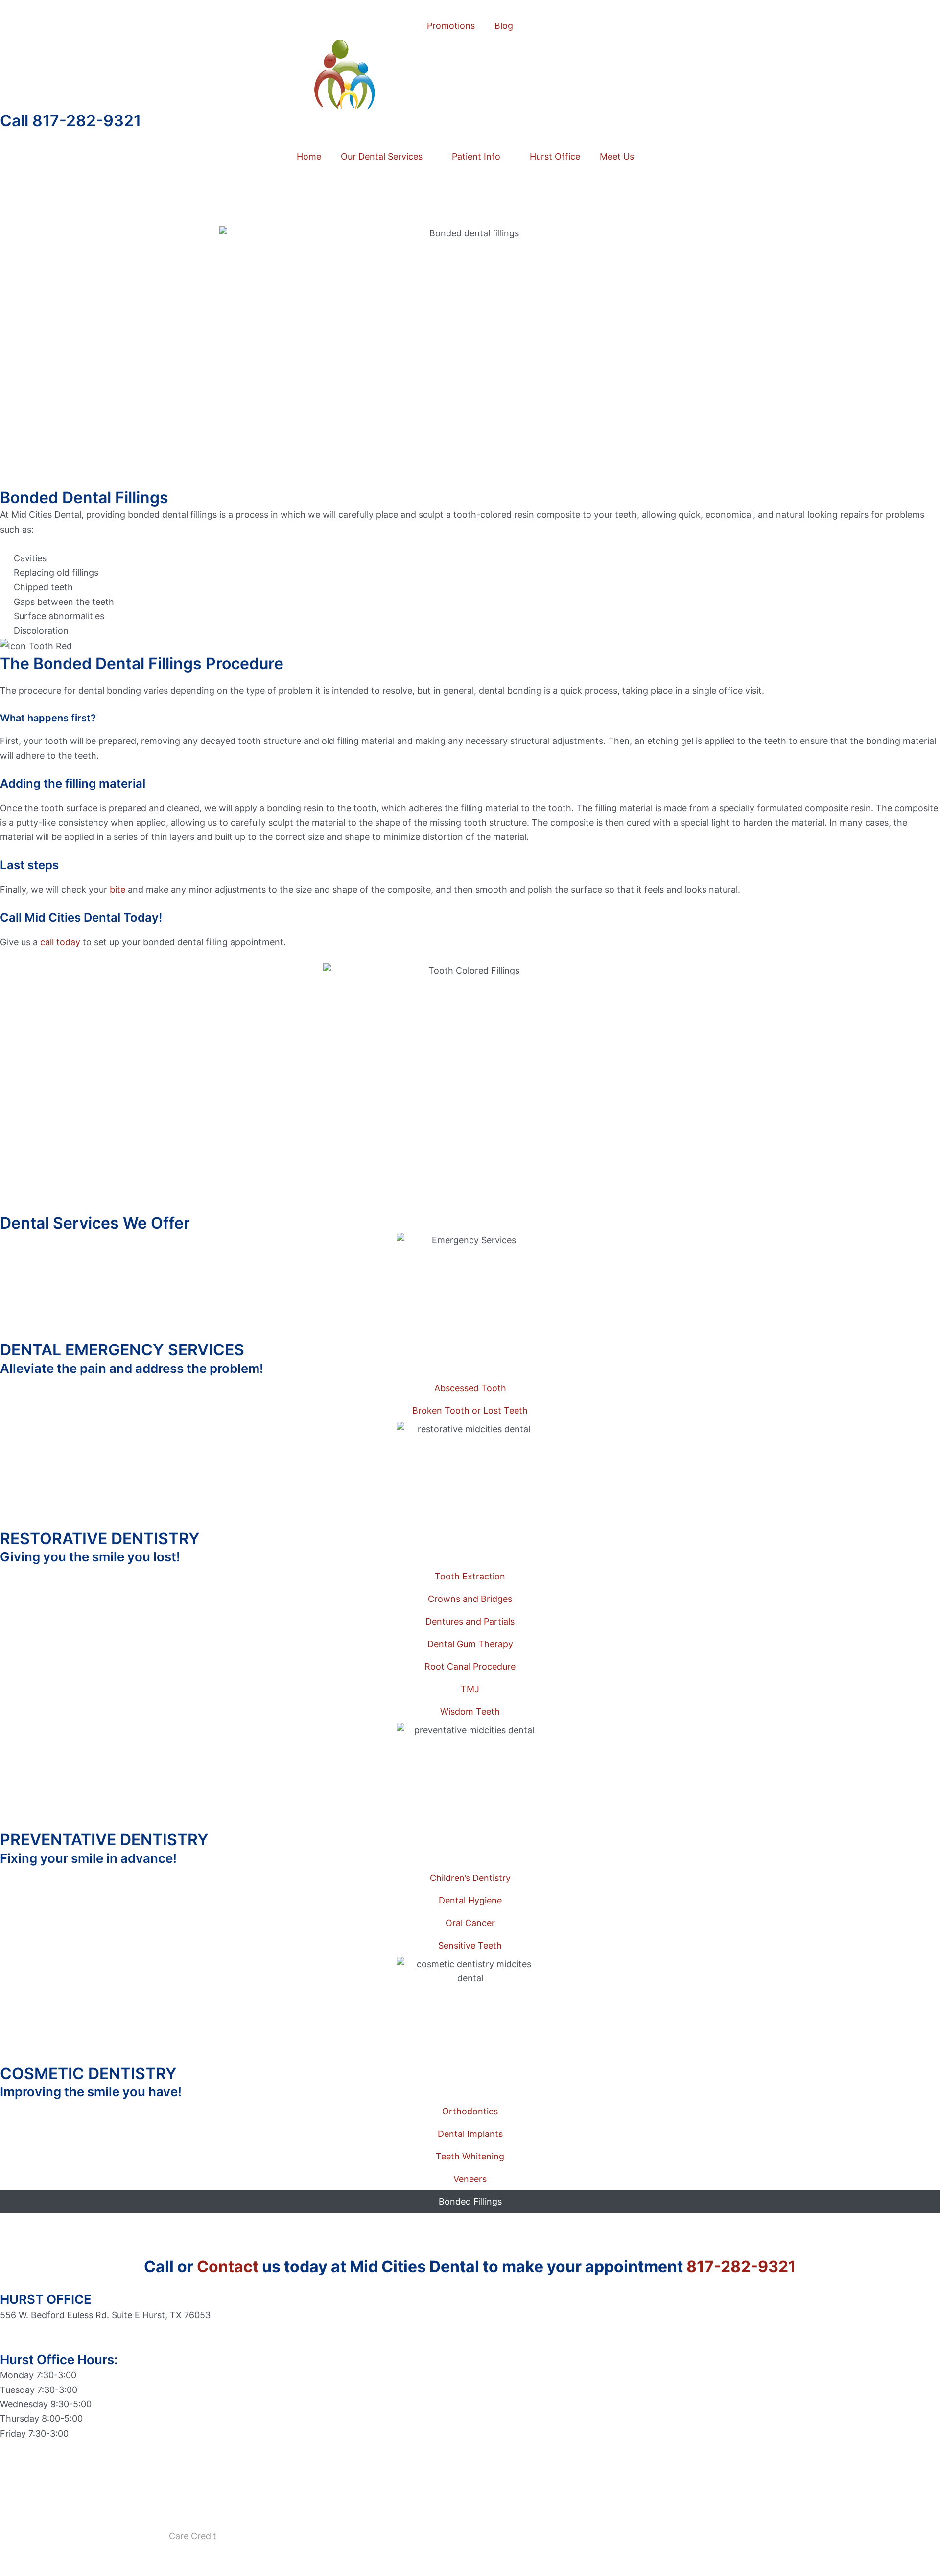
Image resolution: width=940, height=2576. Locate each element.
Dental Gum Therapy (470, 1644)
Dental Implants (470, 2134)
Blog (504, 26)
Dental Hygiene (470, 1900)
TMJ (470, 1689)
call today (60, 942)
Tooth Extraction (470, 1576)
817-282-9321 (741, 2266)
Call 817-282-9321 (70, 121)
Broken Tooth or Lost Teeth (470, 1410)
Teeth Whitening (470, 2156)
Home (309, 156)
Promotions (451, 26)
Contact (228, 2266)
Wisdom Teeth (470, 1711)
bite (117, 890)
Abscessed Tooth (470, 1388)
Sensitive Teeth (470, 1945)
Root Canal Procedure (470, 1666)
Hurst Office (555, 156)
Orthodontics (470, 2111)
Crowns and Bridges (470, 1599)
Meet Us (617, 156)
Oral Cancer (470, 1923)
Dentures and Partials (470, 1621)
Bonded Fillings (470, 2201)
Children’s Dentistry (470, 1878)
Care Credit (193, 2536)
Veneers (470, 2179)
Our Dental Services (382, 156)
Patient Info (476, 156)
